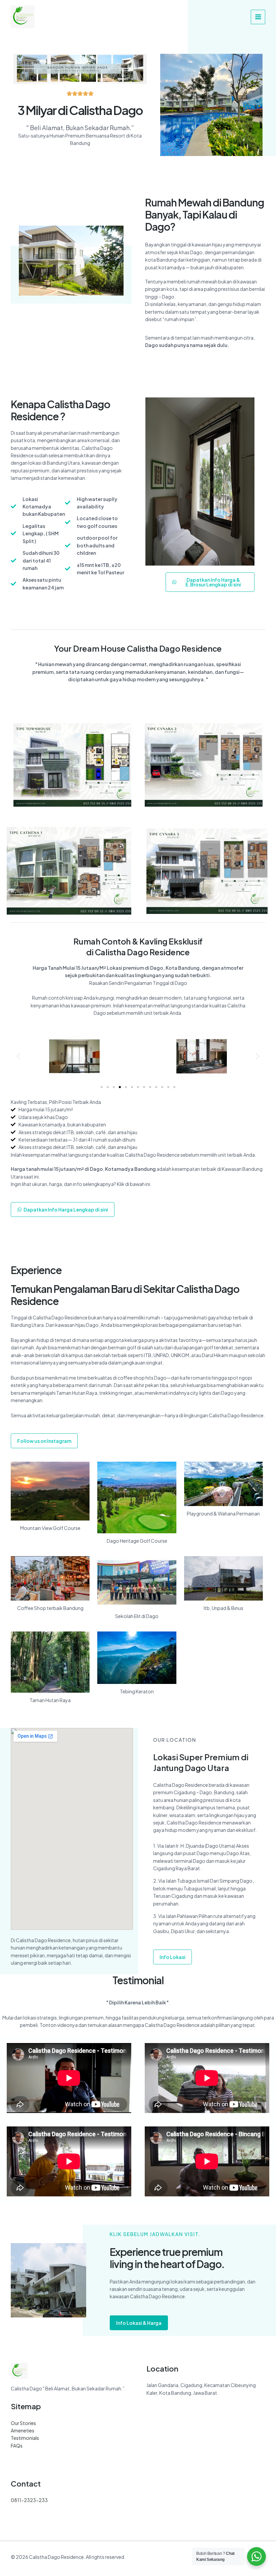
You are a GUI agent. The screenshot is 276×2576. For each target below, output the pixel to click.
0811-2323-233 (29, 2500)
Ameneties (23, 2430)
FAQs (17, 2446)
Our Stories (23, 2423)
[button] (18, 1056)
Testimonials (25, 2438)
